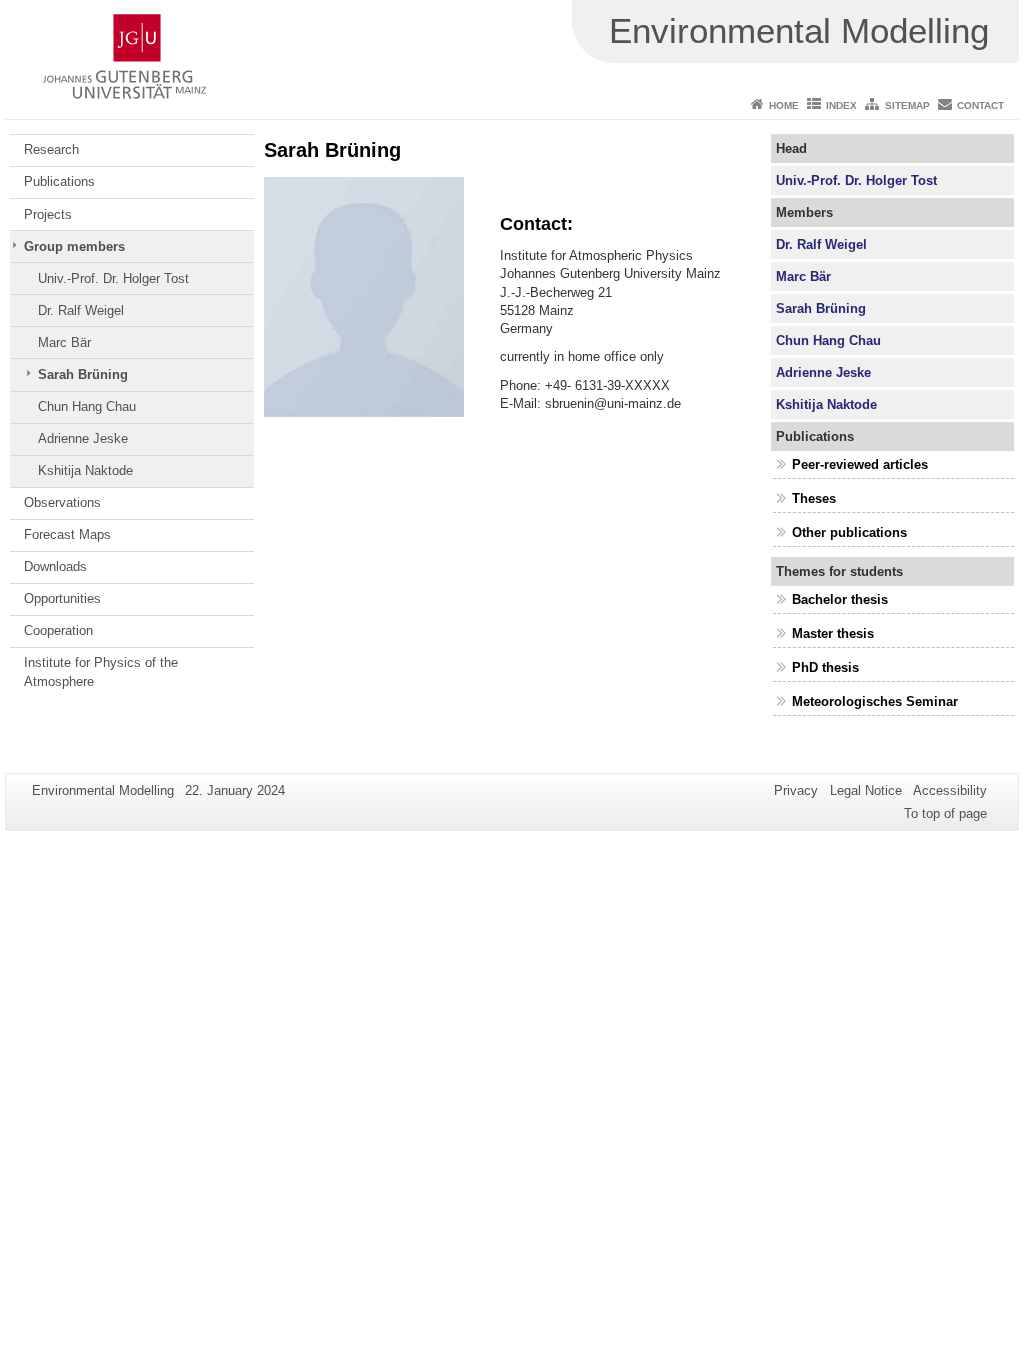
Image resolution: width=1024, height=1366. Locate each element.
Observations (62, 502)
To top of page (945, 813)
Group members (74, 246)
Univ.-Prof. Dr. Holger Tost (113, 278)
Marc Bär (64, 342)
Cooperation (58, 630)
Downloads (55, 566)
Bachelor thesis (840, 599)
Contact (980, 105)
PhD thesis (825, 667)
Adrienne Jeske (83, 438)
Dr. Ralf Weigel (81, 310)
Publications (59, 181)
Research (51, 149)
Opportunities (62, 598)
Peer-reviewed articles (860, 464)
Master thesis (833, 633)
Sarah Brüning (83, 374)
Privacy (796, 790)
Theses (814, 498)
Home (784, 105)
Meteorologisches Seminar (875, 701)
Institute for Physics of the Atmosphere (101, 671)
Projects (48, 214)
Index (841, 105)
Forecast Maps (67, 534)
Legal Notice (866, 790)
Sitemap (907, 105)
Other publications (849, 532)
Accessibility (950, 790)
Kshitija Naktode (85, 470)
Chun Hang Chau (87, 406)
